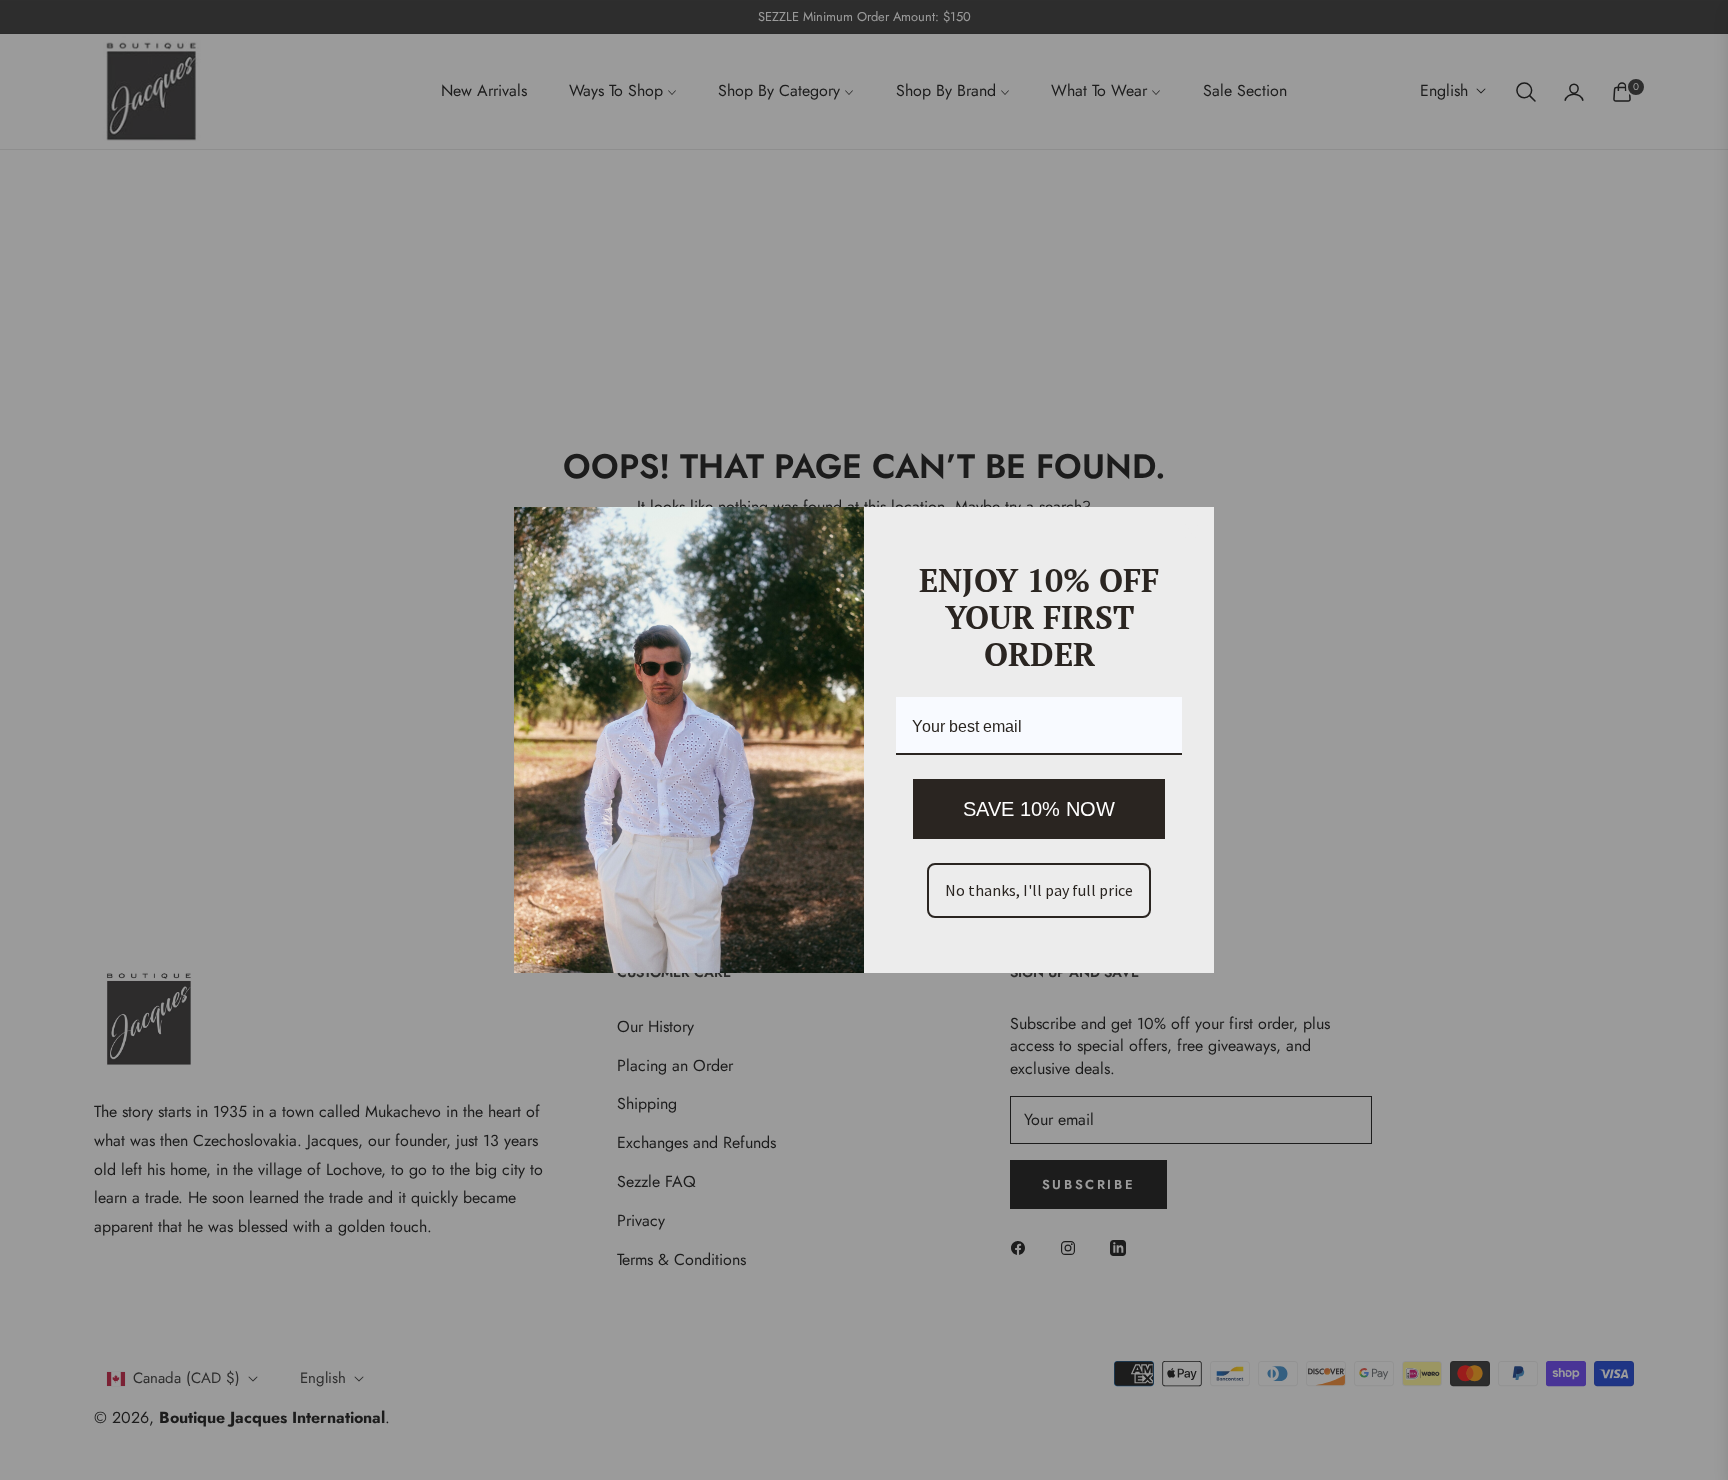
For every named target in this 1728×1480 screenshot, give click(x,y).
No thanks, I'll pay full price (1039, 890)
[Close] (1190, 531)
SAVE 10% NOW (1039, 809)
